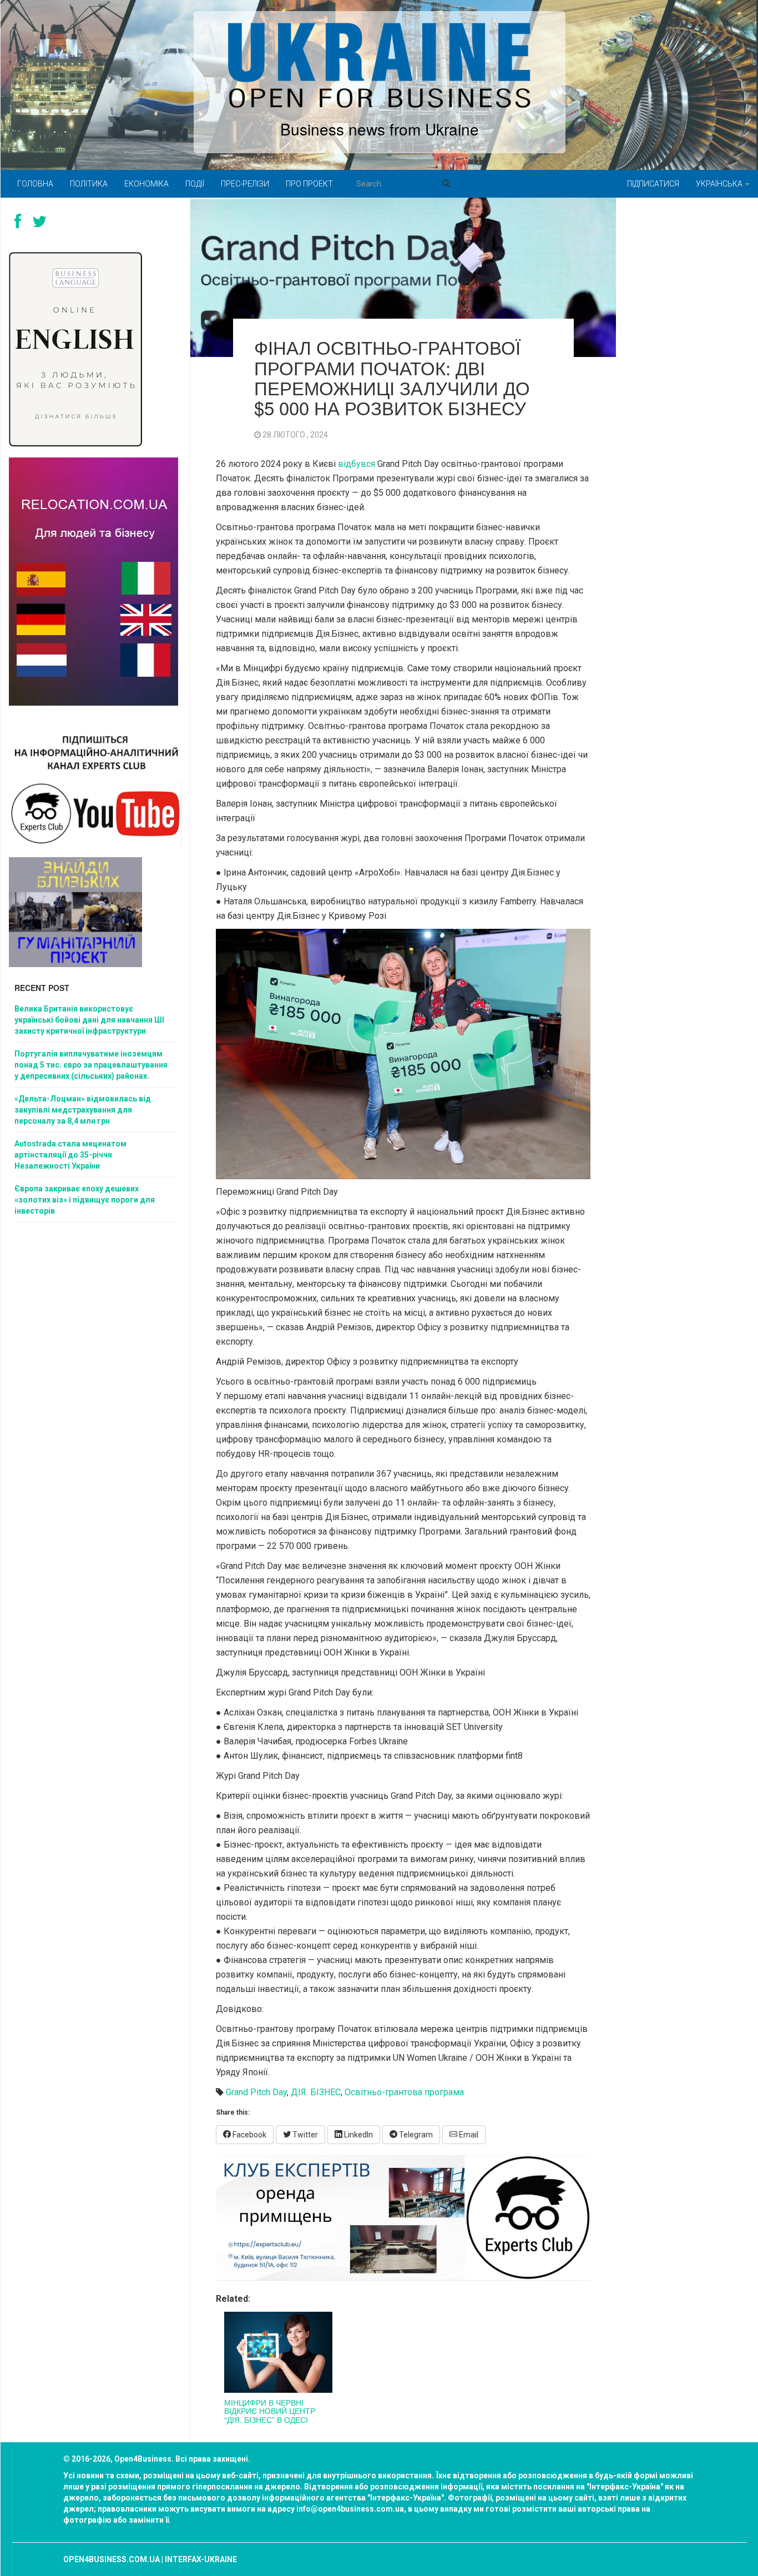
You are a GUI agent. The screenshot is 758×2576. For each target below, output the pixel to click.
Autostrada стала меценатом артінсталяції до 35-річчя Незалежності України (70, 1155)
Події (195, 184)
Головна (35, 184)
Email (468, 2135)
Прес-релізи (245, 184)
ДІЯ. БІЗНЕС (316, 2092)
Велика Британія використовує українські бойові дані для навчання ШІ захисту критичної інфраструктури (89, 1020)
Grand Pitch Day (256, 2092)
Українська (720, 184)
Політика (89, 184)
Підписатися (653, 184)
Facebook (249, 2135)
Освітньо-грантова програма (404, 2092)
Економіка (146, 184)
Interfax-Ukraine (201, 2559)
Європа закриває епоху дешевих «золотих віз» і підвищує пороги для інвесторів (85, 1200)
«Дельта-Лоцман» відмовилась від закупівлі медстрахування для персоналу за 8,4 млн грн (83, 1110)
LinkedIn (358, 2135)
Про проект (309, 184)
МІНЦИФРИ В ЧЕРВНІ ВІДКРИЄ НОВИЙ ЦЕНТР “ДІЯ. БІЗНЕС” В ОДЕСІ (270, 2411)
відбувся (357, 464)
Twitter (304, 2135)
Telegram (415, 2135)
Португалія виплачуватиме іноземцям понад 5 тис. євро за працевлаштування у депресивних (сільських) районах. (91, 1065)
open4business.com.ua (112, 2559)
